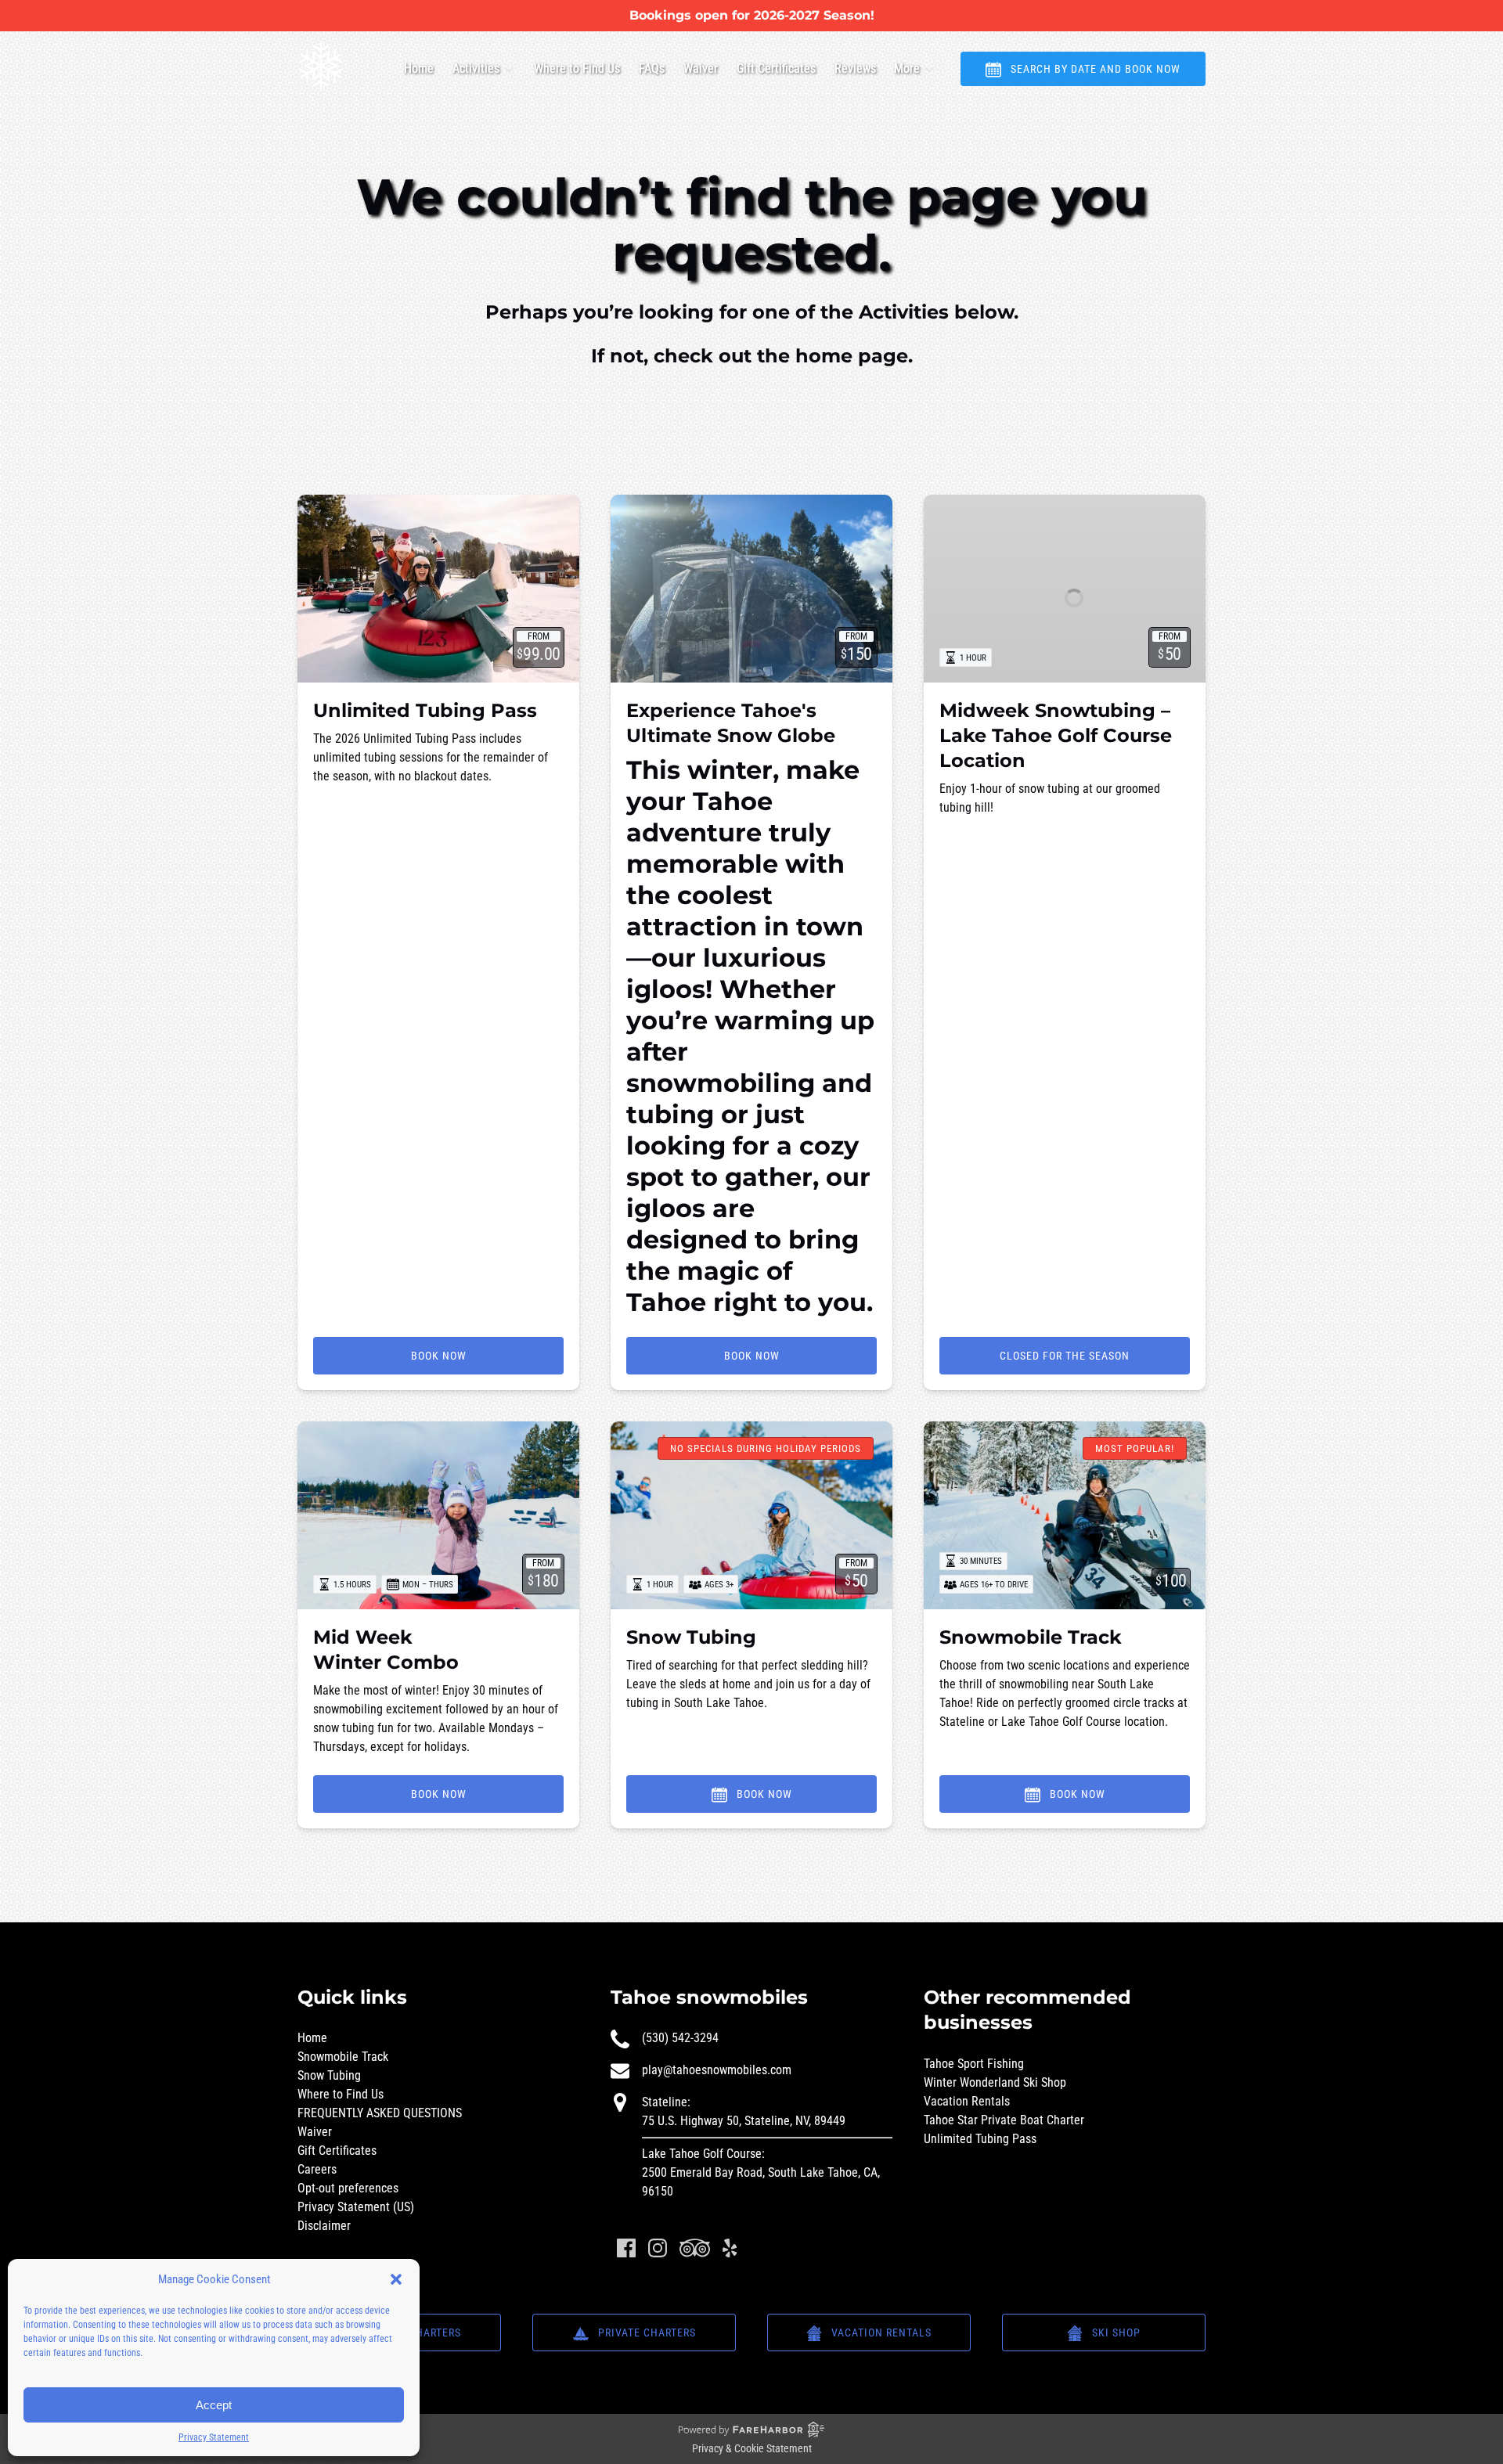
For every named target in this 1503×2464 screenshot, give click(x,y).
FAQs (652, 68)
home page (852, 356)
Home (419, 68)
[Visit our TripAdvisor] (695, 2248)
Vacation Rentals (967, 2101)
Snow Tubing (691, 1637)
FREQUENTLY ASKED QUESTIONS (380, 2113)
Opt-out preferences (348, 2188)
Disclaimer (324, 2226)
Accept (214, 2405)
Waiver (701, 68)
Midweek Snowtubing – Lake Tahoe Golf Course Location (1056, 735)
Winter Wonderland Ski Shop (995, 2082)
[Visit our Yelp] (730, 2248)
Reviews (855, 68)
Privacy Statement (214, 2437)
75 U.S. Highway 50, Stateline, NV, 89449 (744, 2121)
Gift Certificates (776, 68)
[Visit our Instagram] (658, 2248)
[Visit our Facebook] (626, 2248)
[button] (396, 2279)
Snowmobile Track (1031, 1637)
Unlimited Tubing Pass (425, 710)
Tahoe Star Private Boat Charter (1004, 2120)
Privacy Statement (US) (356, 2207)
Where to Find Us (577, 68)
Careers (317, 2169)
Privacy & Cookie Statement (752, 2448)
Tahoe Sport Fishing (974, 2064)
